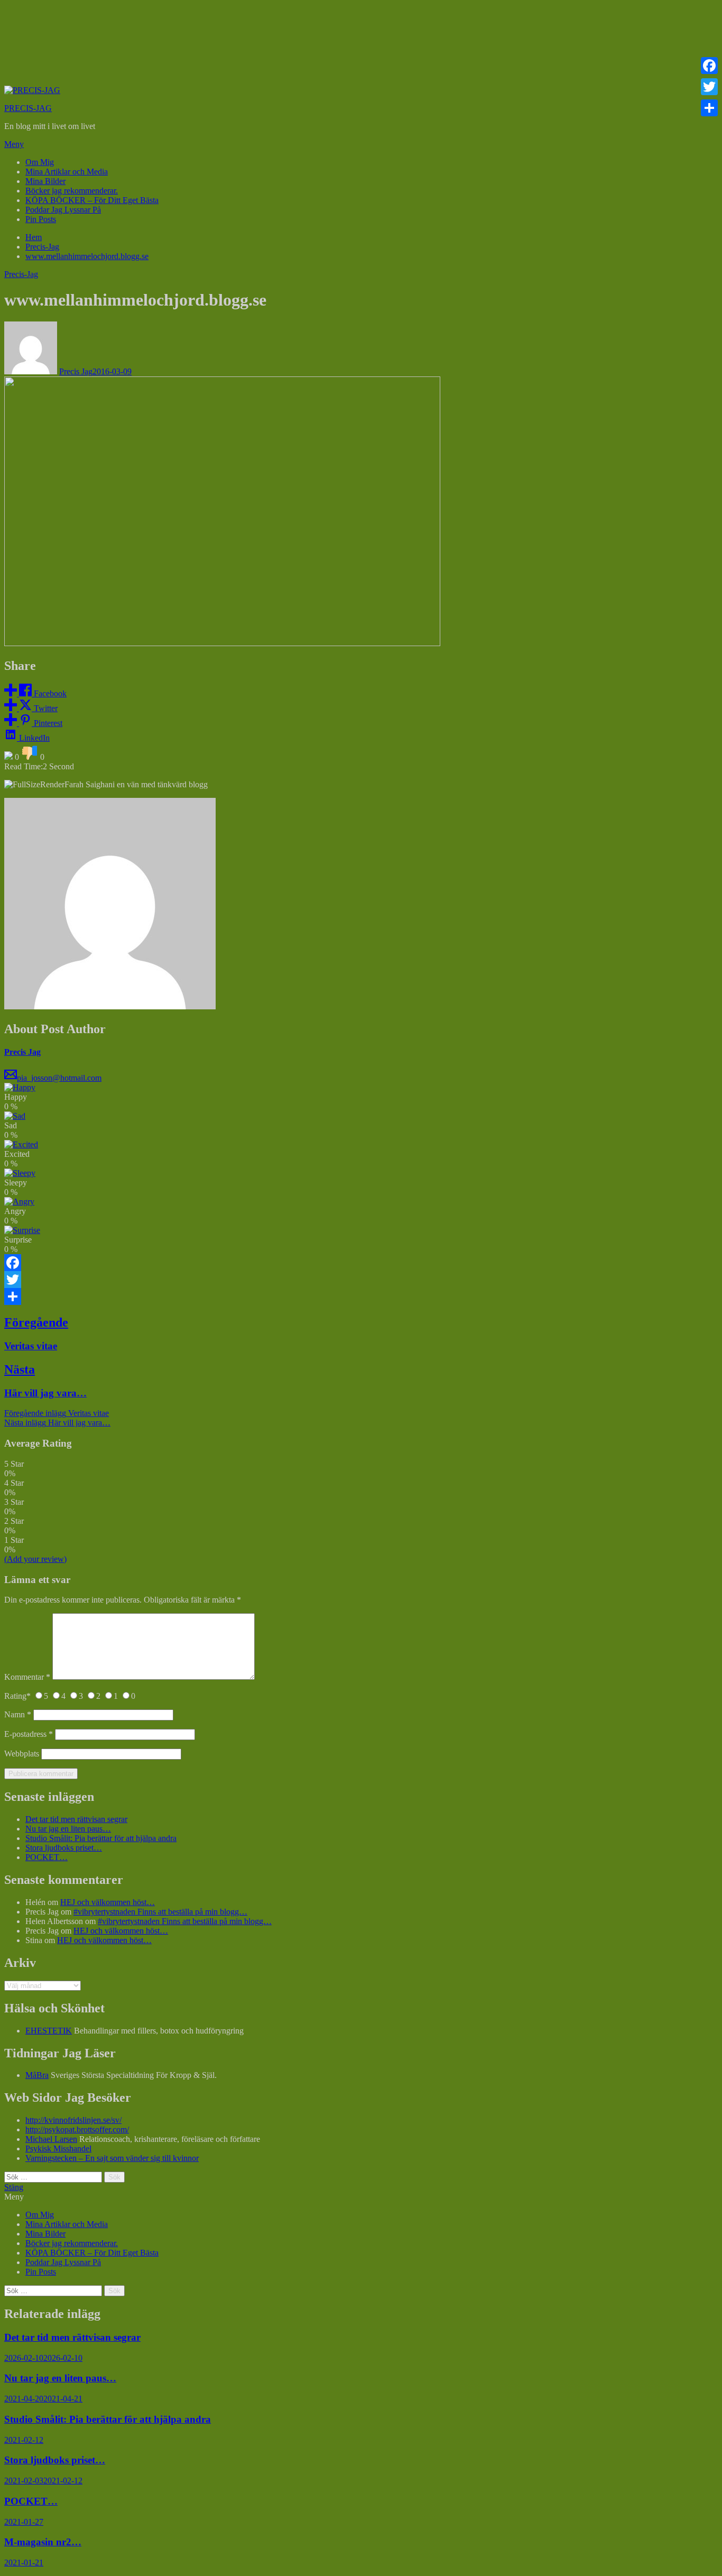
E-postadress (29, 1734)
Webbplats (22, 1754)
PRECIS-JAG (28, 108)
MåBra (37, 2075)
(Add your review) (35, 1559)
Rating (17, 1696)
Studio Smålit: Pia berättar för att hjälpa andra (101, 1838)
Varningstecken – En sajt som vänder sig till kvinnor (112, 2158)
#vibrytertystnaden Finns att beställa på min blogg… (160, 1912)
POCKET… (47, 1857)
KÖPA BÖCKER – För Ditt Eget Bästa (92, 200)
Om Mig (40, 162)
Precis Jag (76, 371)
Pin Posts (41, 219)
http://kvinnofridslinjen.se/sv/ (73, 2120)
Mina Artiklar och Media (67, 172)
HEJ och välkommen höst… (108, 1902)
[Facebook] (361, 1263)
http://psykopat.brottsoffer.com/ (77, 2129)
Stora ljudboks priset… (64, 1848)
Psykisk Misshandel (58, 2149)
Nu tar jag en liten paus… (68, 1829)
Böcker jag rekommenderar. (72, 191)
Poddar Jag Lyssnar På (63, 210)
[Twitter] (361, 1280)
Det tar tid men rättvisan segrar (76, 1819)
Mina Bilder (45, 181)
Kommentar (27, 1677)
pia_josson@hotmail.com (59, 1078)
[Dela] (361, 1296)
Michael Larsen (51, 2139)
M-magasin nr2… (43, 2542)
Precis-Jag (21, 274)
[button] (361, 144)
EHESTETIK (49, 2031)
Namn (18, 1714)
